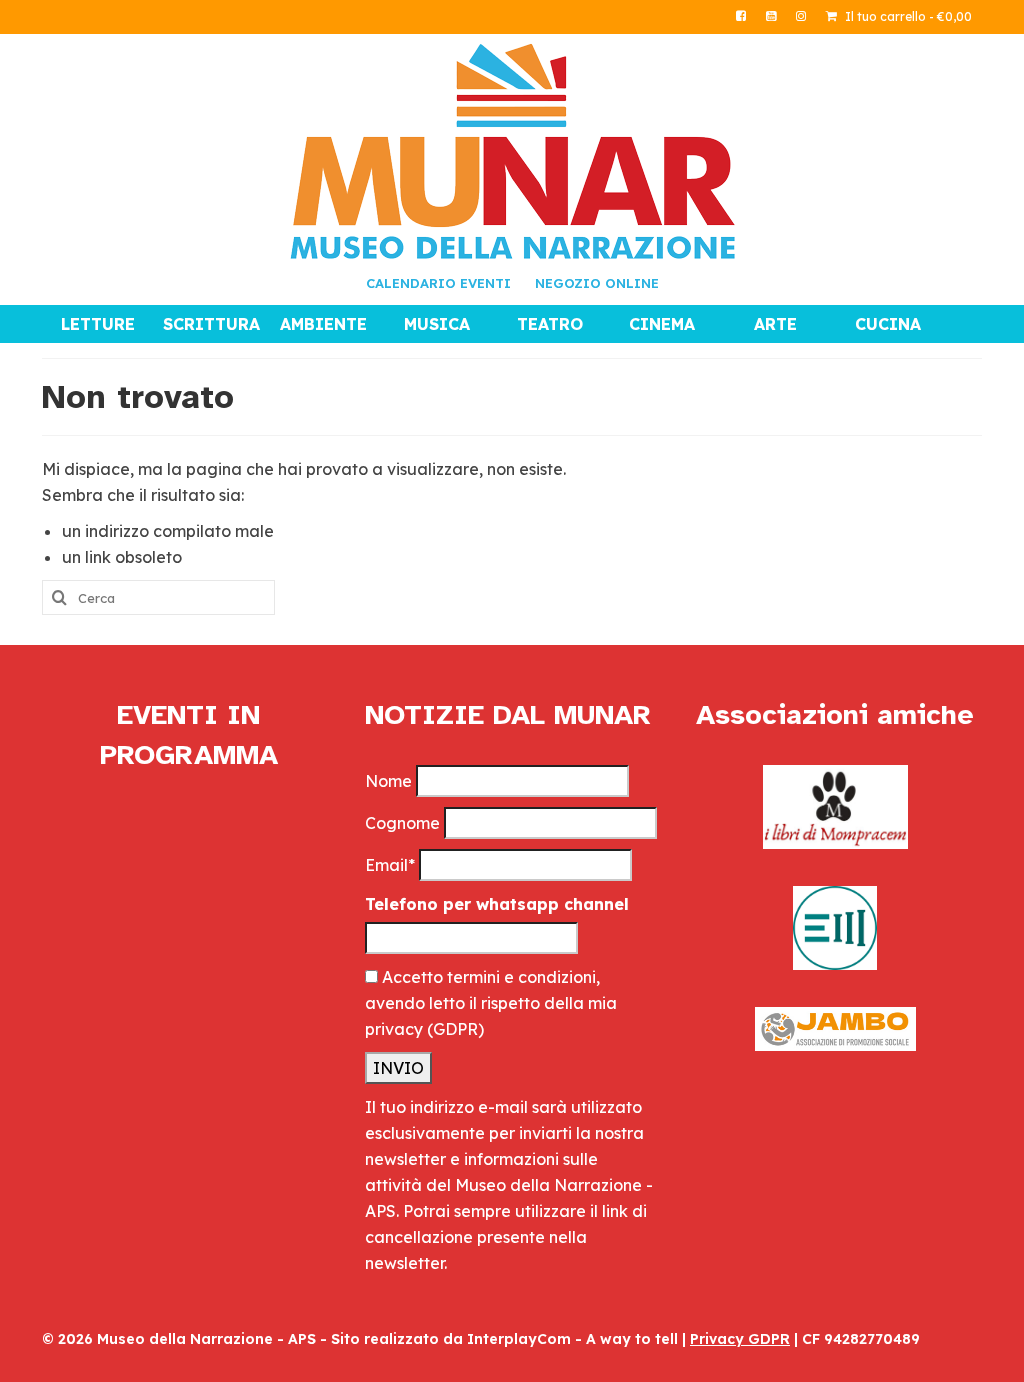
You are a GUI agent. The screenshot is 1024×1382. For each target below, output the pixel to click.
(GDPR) (455, 1029)
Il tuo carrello (907, 16)
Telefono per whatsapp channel (497, 904)
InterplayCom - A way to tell (572, 1339)
